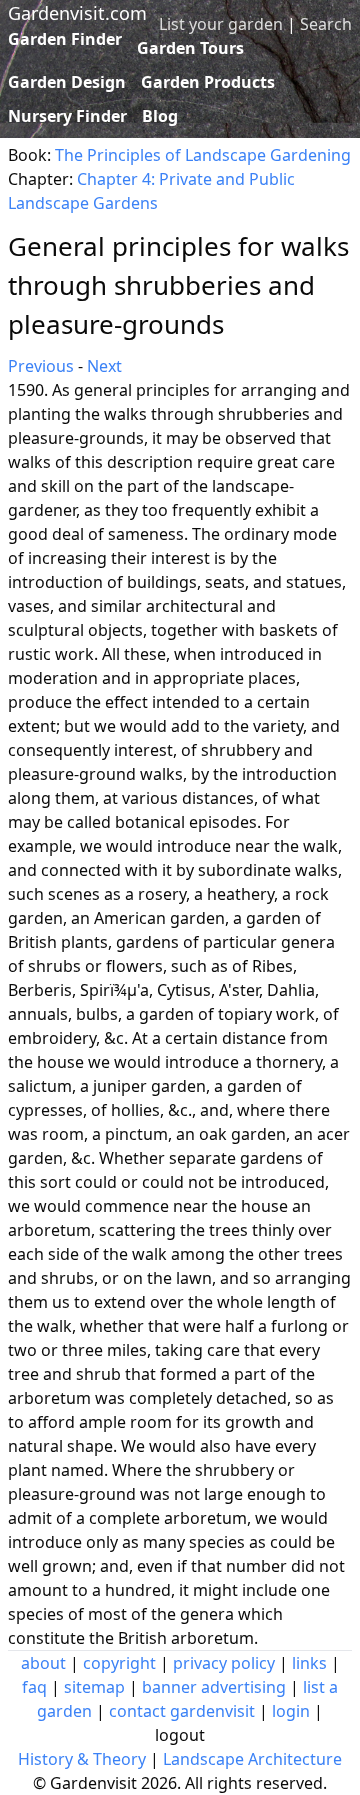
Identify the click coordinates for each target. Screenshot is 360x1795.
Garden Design (67, 82)
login (291, 1711)
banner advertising (214, 1687)
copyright (119, 1663)
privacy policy (224, 1663)
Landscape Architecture (252, 1759)
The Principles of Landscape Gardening (203, 155)
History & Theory (82, 1759)
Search (326, 24)
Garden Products (208, 82)
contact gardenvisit (182, 1711)
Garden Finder (65, 39)
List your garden (221, 24)
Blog (160, 116)
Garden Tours (190, 48)
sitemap (94, 1687)
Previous (41, 366)
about (43, 1663)
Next (104, 366)
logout (180, 1735)
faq (34, 1687)
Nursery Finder (67, 116)
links (309, 1663)
